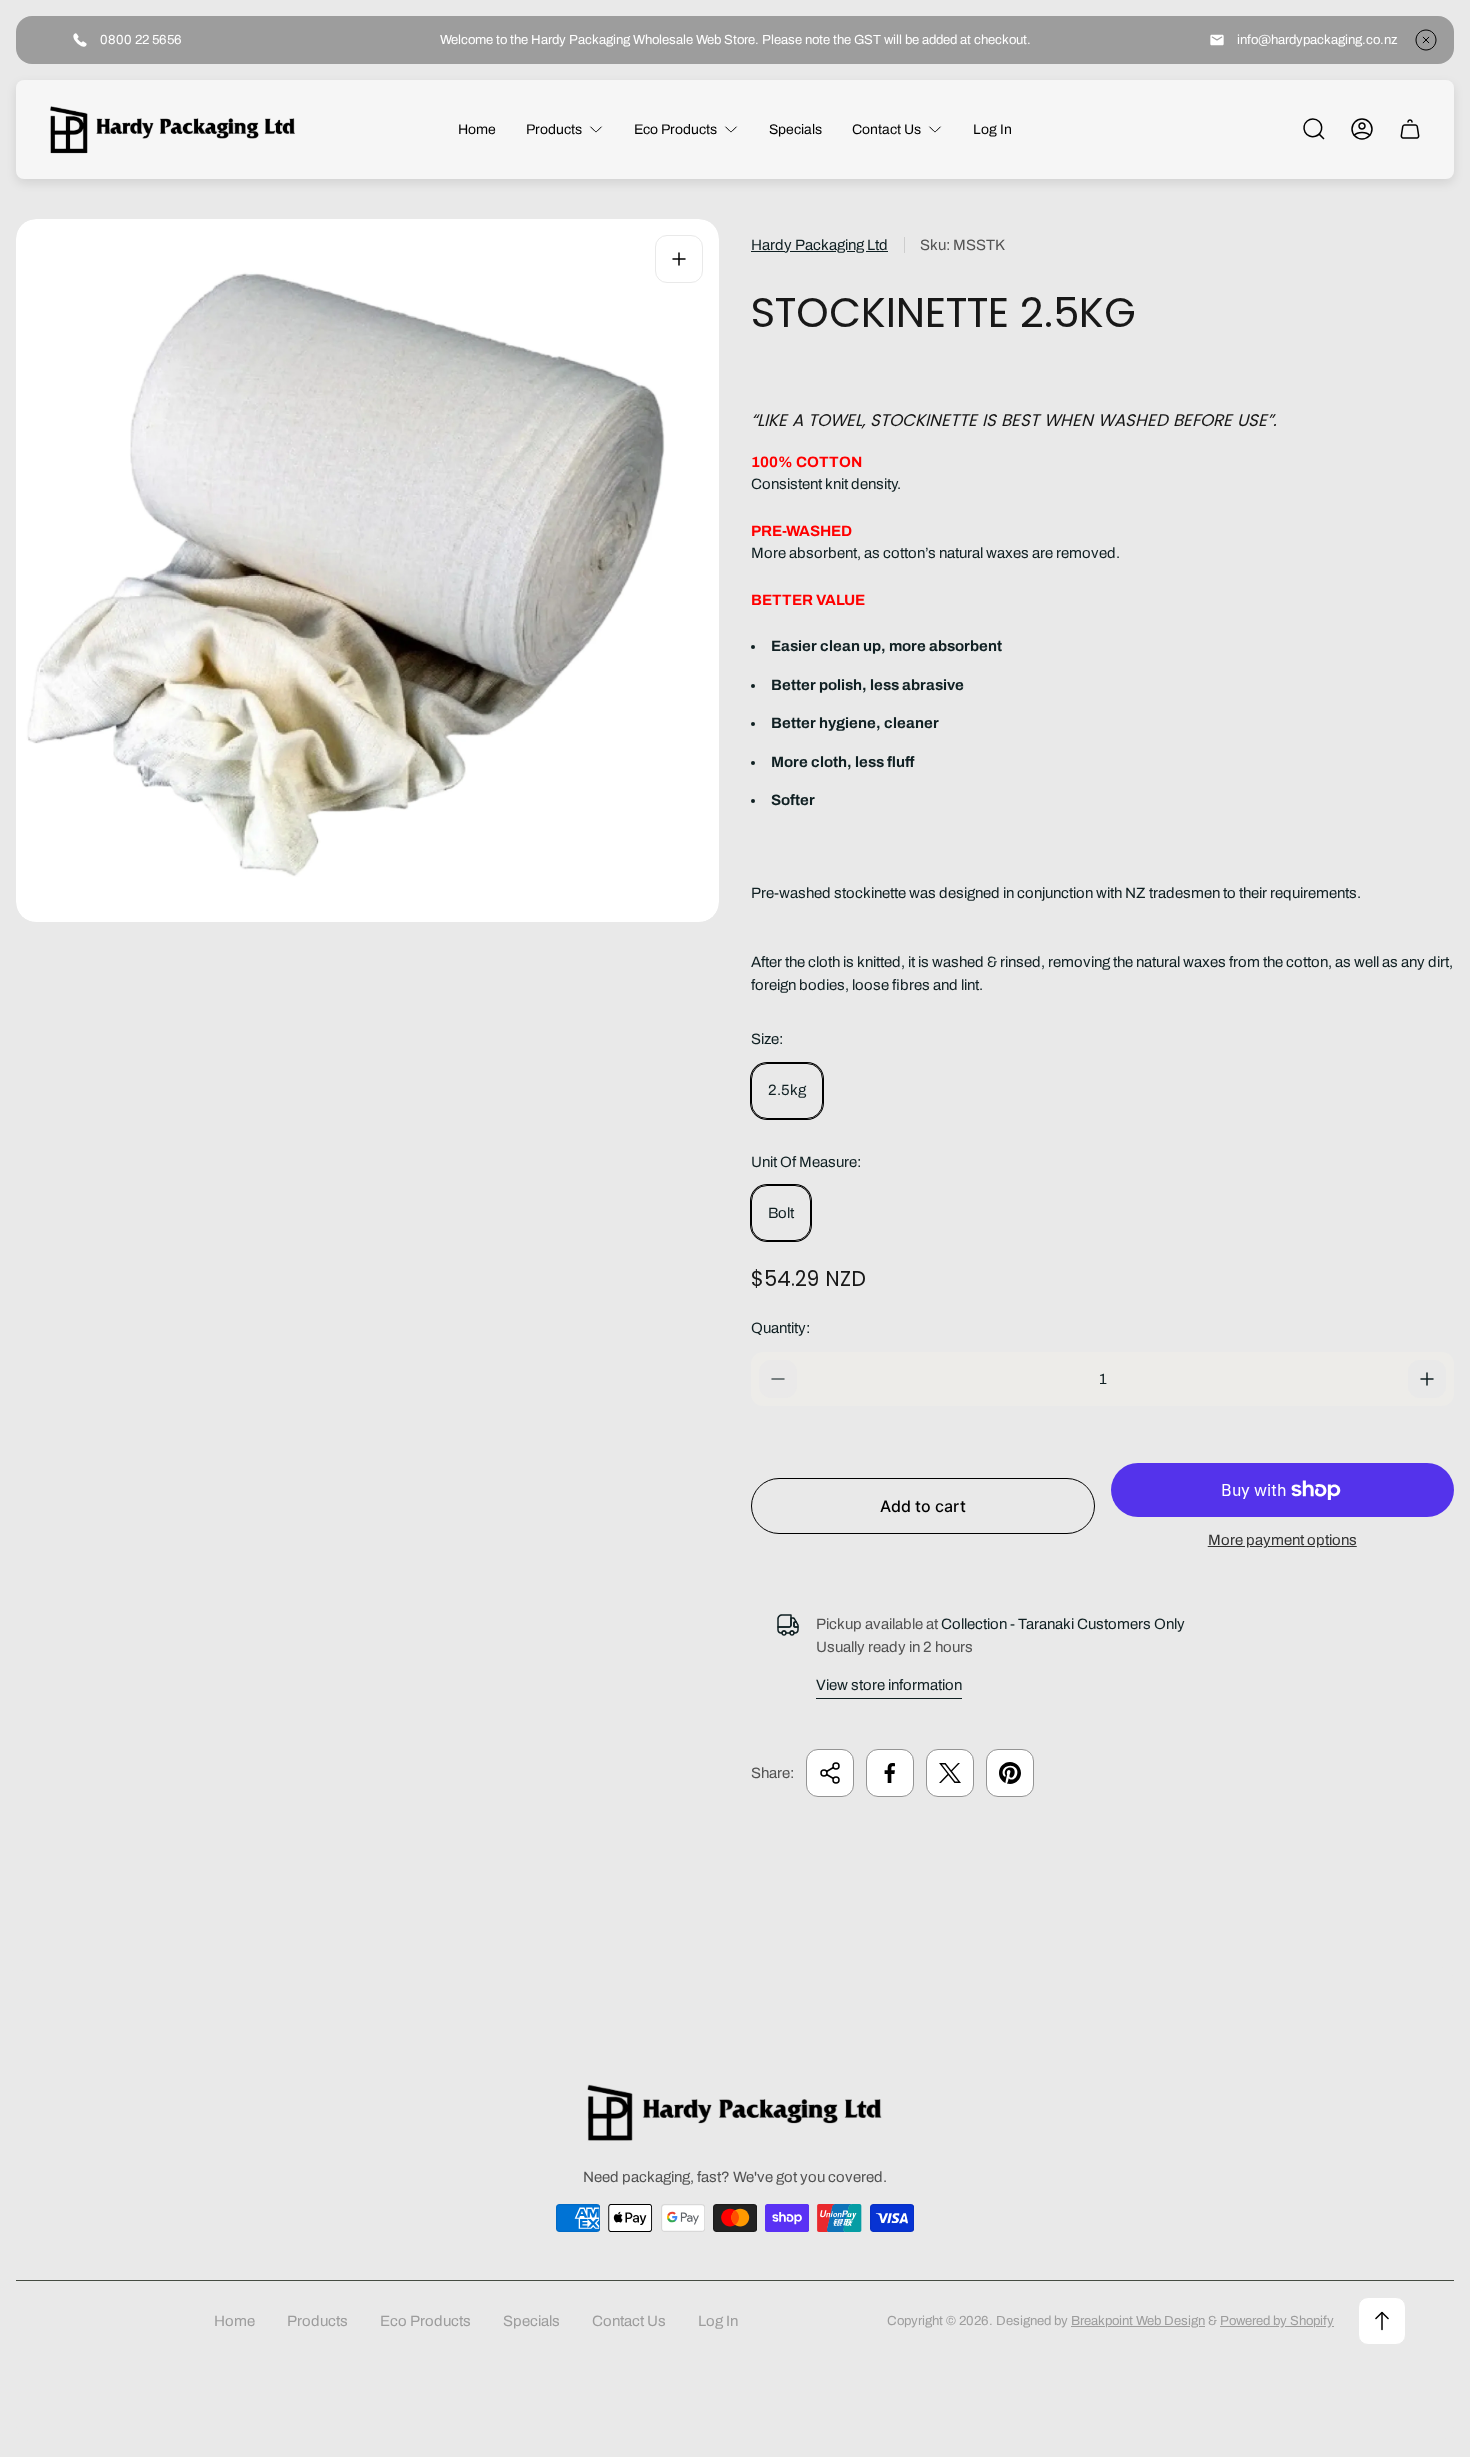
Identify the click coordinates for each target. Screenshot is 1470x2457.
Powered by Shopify (1277, 2320)
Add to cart (923, 1506)
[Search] (1314, 129)
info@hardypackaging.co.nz (1317, 39)
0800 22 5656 (141, 39)
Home (234, 2321)
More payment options (1282, 1540)
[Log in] (1362, 129)
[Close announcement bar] (1426, 40)
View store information (889, 1685)
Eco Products (425, 2321)
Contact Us (629, 2321)
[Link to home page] (735, 2112)
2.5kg (787, 1090)
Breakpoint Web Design (1138, 2320)
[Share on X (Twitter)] (950, 1773)
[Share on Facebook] (890, 1773)
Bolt (781, 1213)
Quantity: (780, 1328)
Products (317, 2321)
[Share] (830, 1773)
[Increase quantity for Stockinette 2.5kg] (1427, 1379)
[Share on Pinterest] (1010, 1773)
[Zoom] (679, 259)
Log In (718, 2321)
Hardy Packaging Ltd (819, 245)
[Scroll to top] (1382, 2321)
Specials (531, 2321)
